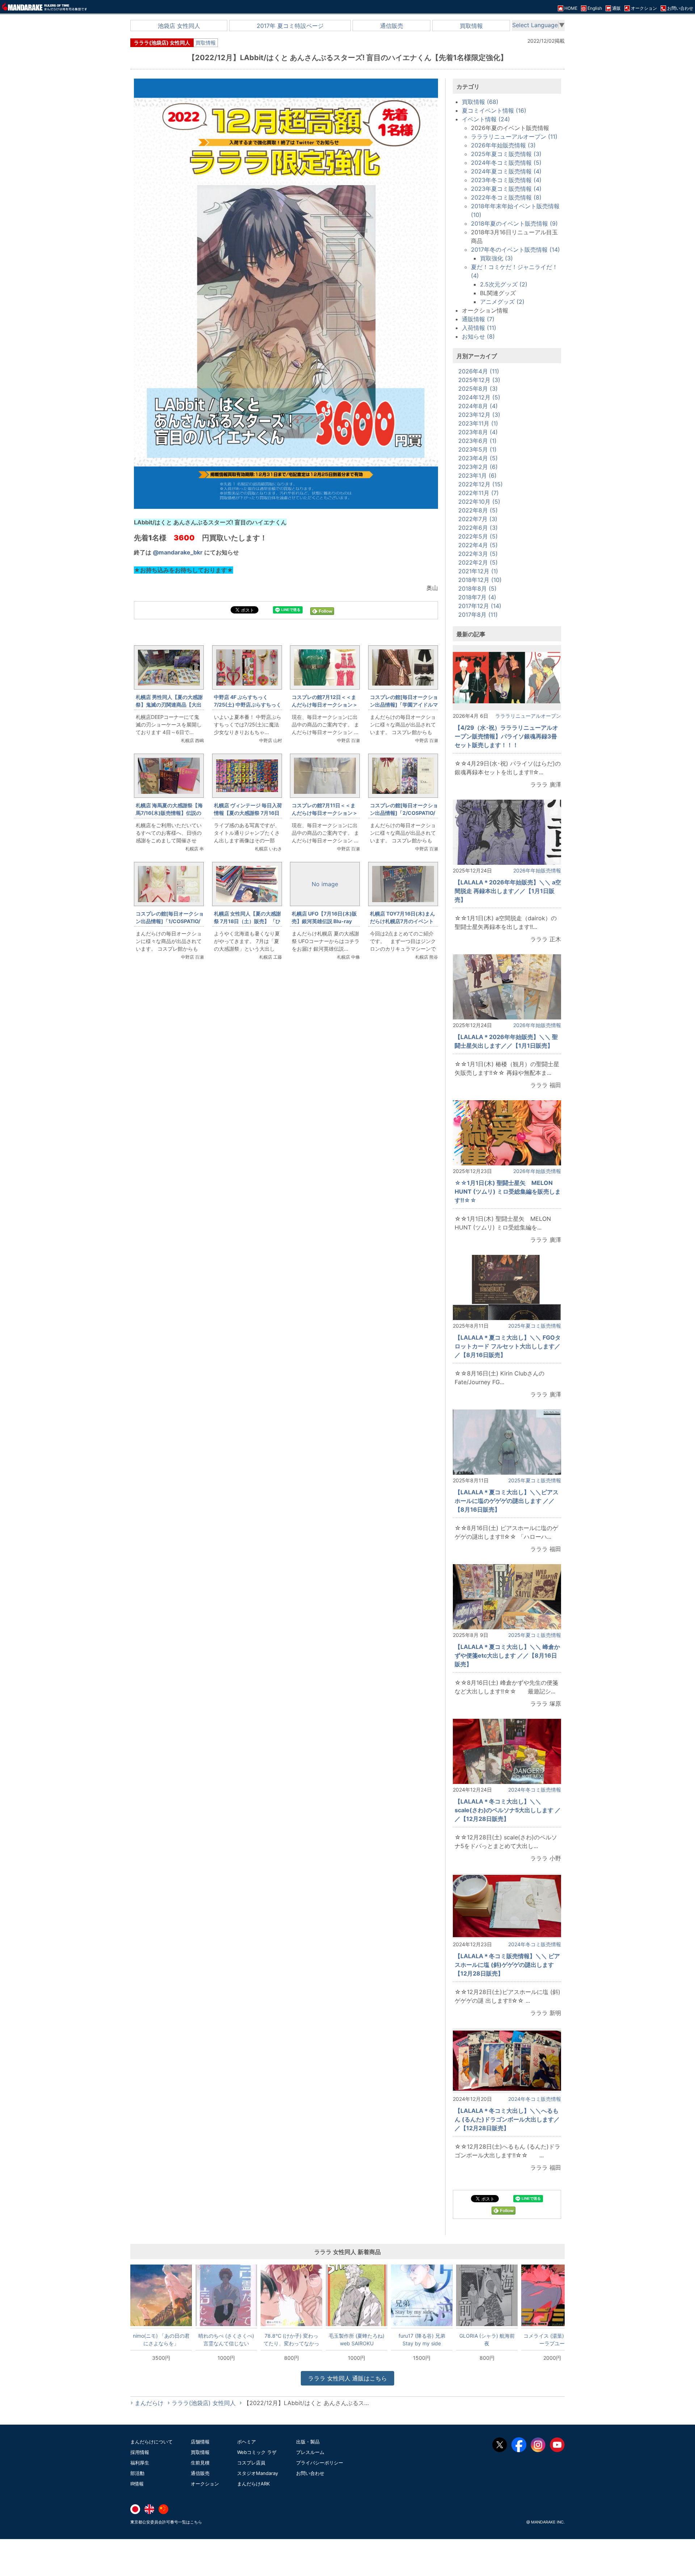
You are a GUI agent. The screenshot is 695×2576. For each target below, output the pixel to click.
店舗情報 (200, 2442)
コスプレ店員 (251, 2463)
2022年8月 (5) (478, 510)
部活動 (137, 2473)
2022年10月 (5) (479, 502)
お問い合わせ (310, 2473)
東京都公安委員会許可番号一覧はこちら (166, 2522)
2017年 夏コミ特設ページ (290, 26)
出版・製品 (308, 2442)
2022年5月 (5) (478, 536)
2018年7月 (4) (477, 597)
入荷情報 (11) (479, 328)
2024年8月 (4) (478, 406)
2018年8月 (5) (477, 588)
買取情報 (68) (480, 102)
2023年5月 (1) (477, 449)
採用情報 (140, 2452)
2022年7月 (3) (478, 519)
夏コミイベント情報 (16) (494, 110)
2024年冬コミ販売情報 (535, 1790)
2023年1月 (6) (477, 476)
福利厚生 (140, 2463)
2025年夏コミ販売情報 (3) (506, 154)
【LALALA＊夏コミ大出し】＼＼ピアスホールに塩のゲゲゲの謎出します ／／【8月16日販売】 (507, 1501)
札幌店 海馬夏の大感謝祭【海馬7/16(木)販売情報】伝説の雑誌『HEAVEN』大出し (169, 813)
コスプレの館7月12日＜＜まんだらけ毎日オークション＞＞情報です (325, 705)
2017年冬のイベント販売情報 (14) (515, 250)
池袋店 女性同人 (179, 26)
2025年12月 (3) (479, 380)
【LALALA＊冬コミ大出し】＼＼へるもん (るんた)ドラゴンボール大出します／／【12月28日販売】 (507, 2119)
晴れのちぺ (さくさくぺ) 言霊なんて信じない (226, 2340)
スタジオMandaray (258, 2473)
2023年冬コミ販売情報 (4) (506, 180)
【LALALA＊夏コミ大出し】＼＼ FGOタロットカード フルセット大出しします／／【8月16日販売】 (508, 1346)
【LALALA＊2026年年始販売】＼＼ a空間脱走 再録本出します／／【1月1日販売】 (508, 891)
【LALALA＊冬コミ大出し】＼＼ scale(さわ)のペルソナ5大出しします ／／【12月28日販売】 (508, 1810)
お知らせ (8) (478, 336)
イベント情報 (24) (486, 119)
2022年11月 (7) (479, 493)
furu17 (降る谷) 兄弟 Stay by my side (422, 2340)
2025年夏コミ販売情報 (535, 1326)
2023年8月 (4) (478, 432)
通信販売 (392, 26)
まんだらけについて (151, 2442)
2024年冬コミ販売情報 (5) (506, 163)
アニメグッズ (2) (502, 302)
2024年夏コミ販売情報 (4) (506, 171)
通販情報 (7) (478, 319)
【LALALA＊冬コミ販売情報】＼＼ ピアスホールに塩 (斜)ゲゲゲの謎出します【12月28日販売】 (507, 1965)
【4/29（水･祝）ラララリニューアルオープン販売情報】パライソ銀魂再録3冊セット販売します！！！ (506, 736)
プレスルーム (310, 2452)
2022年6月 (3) (478, 528)
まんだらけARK (253, 2484)
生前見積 (200, 2463)
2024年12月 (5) (479, 397)
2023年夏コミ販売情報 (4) (506, 189)
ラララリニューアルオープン (528, 716)
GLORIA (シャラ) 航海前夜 (487, 2340)
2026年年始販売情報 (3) (503, 145)
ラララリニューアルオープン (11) (514, 137)
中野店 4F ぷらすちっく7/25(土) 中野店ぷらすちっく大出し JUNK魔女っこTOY (248, 705)
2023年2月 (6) (478, 467)
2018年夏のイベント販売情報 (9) (514, 223)
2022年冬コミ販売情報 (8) (506, 197)
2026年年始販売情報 (537, 870)
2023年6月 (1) (477, 441)
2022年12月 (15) (481, 484)
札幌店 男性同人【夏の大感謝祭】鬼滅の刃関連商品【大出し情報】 (169, 705)
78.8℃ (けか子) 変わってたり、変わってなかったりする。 (291, 2340)
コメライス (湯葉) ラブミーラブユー (552, 2340)
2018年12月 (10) (480, 580)
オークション (205, 2484)
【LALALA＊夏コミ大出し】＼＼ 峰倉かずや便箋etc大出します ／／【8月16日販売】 (507, 1655)
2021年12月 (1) (478, 571)
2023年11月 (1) (478, 423)
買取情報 (471, 26)
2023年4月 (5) (478, 458)
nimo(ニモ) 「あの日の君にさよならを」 (161, 2340)
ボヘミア (247, 2442)
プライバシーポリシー (320, 2463)
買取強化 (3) (496, 258)
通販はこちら (347, 2378)
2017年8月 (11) (478, 615)
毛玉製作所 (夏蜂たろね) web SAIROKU (357, 2340)
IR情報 (137, 2484)
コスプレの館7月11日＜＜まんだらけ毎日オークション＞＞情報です (325, 813)
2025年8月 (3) (478, 389)
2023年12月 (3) (479, 415)
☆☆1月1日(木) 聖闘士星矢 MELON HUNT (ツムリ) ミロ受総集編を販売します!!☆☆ (508, 1191)
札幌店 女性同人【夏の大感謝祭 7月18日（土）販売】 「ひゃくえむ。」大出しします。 (247, 921)
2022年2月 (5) (478, 562)
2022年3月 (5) (478, 554)
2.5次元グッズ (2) (504, 284)
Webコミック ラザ (257, 2452)
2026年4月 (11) (479, 371)
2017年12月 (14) (480, 606)
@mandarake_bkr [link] (178, 552)
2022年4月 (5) (478, 545)
